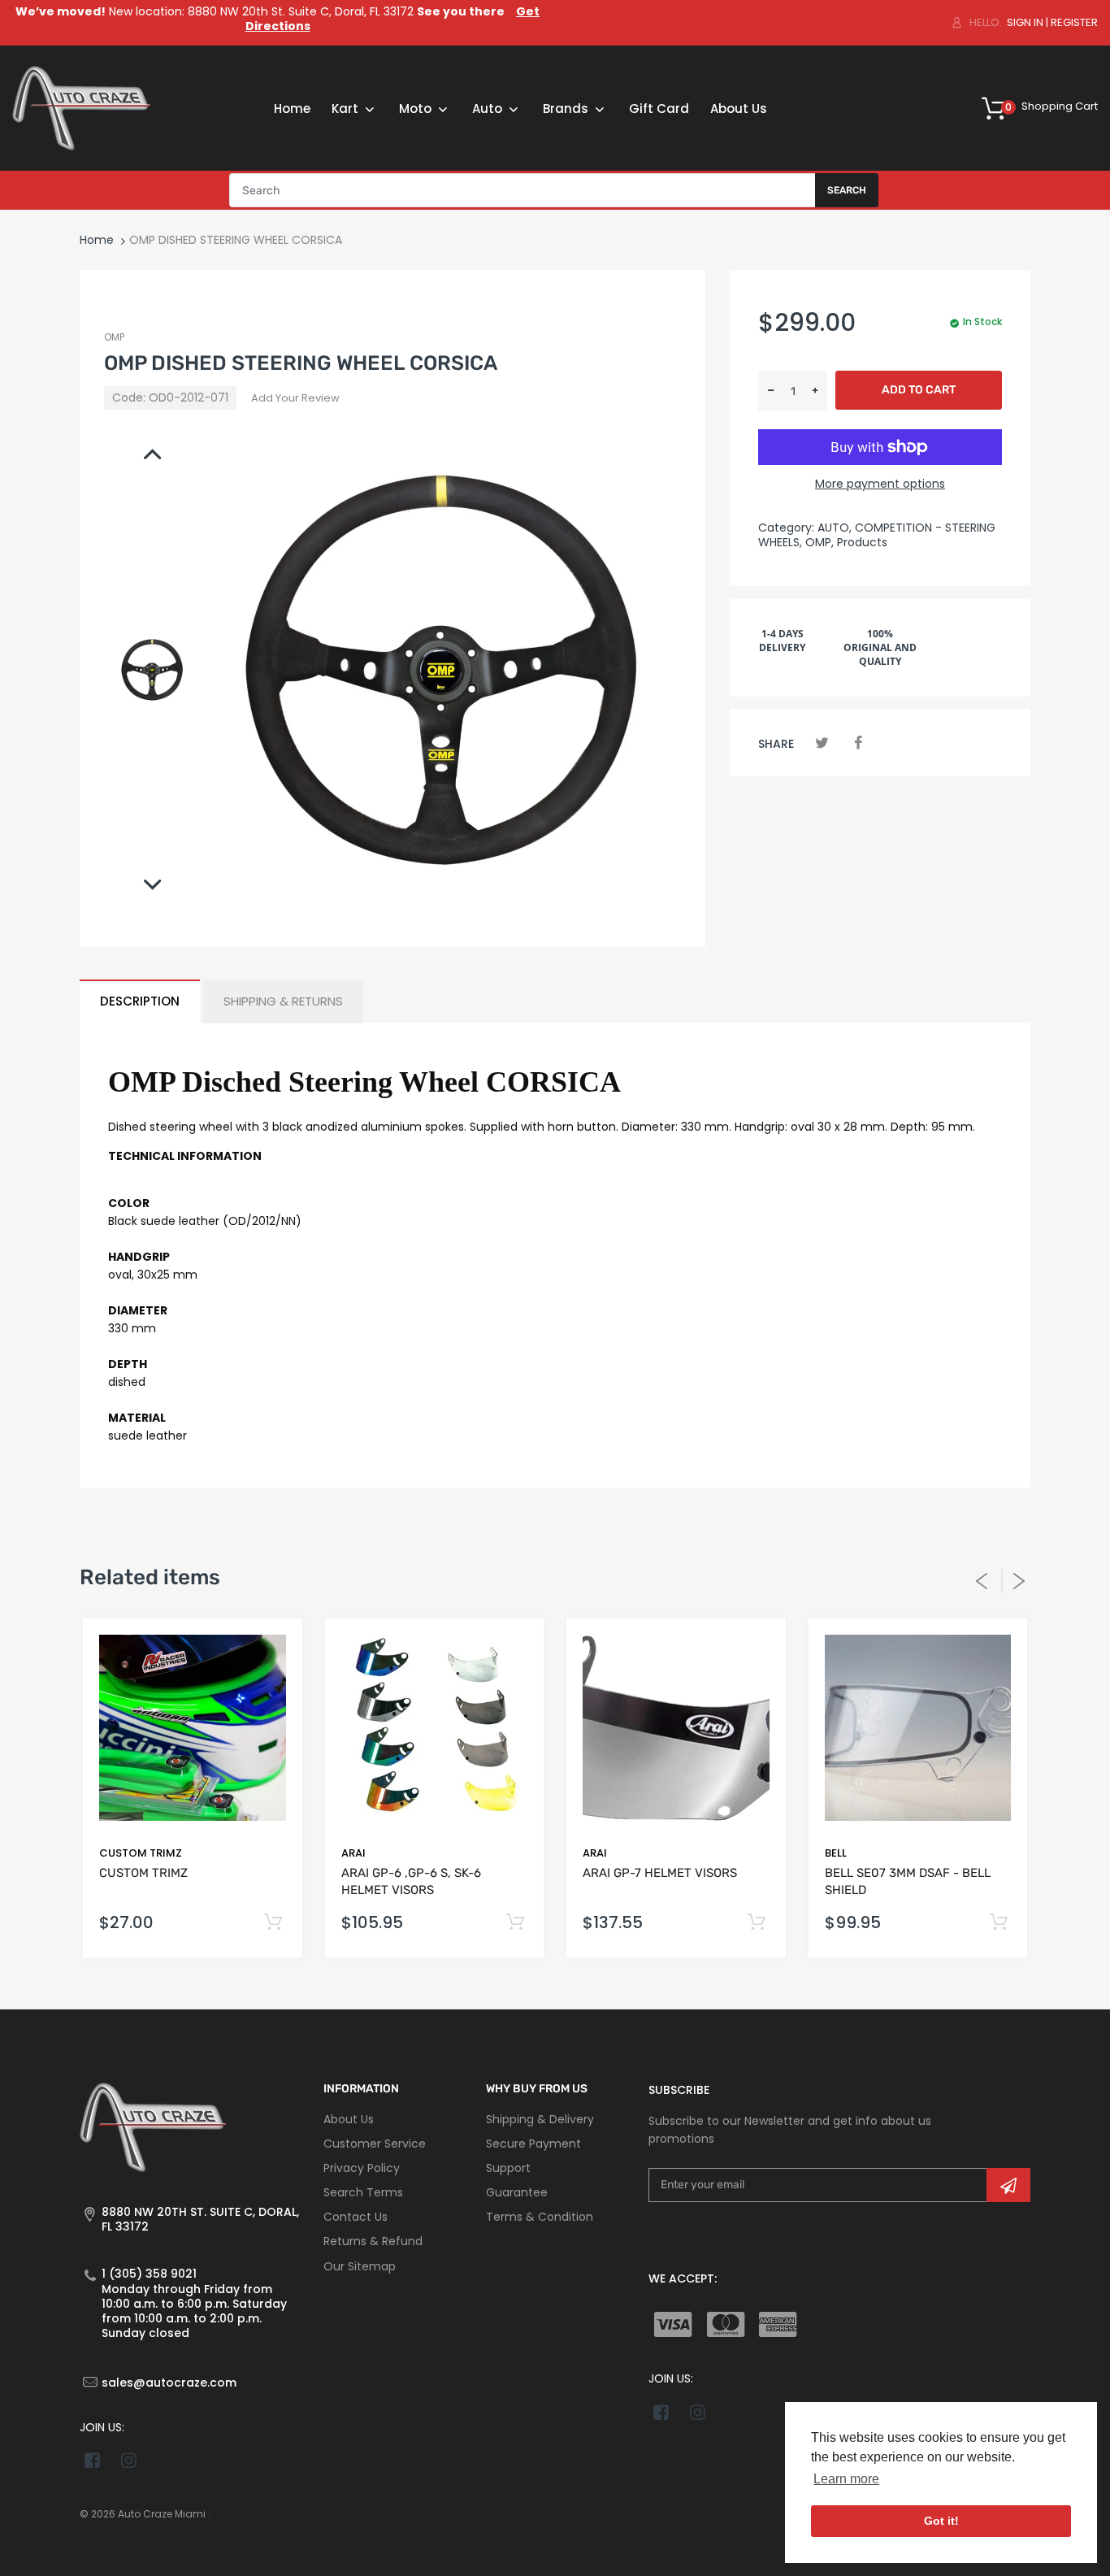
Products (862, 542)
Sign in (1025, 22)
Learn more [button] (846, 2479)
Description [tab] (140, 1001)
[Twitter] (822, 743)
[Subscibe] (1008, 2185)
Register (1074, 22)
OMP (114, 337)
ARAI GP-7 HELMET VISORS (660, 1873)
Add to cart (919, 390)
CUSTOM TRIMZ (141, 1853)
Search (847, 190)
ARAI (353, 1853)
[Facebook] (858, 743)
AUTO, (835, 528)
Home (97, 240)
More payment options (880, 484)
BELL (836, 1853)
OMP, (819, 542)
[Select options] (273, 1923)
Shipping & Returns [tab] (283, 1001)
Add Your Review (295, 398)
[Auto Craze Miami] (81, 107)
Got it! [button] (941, 2521)
